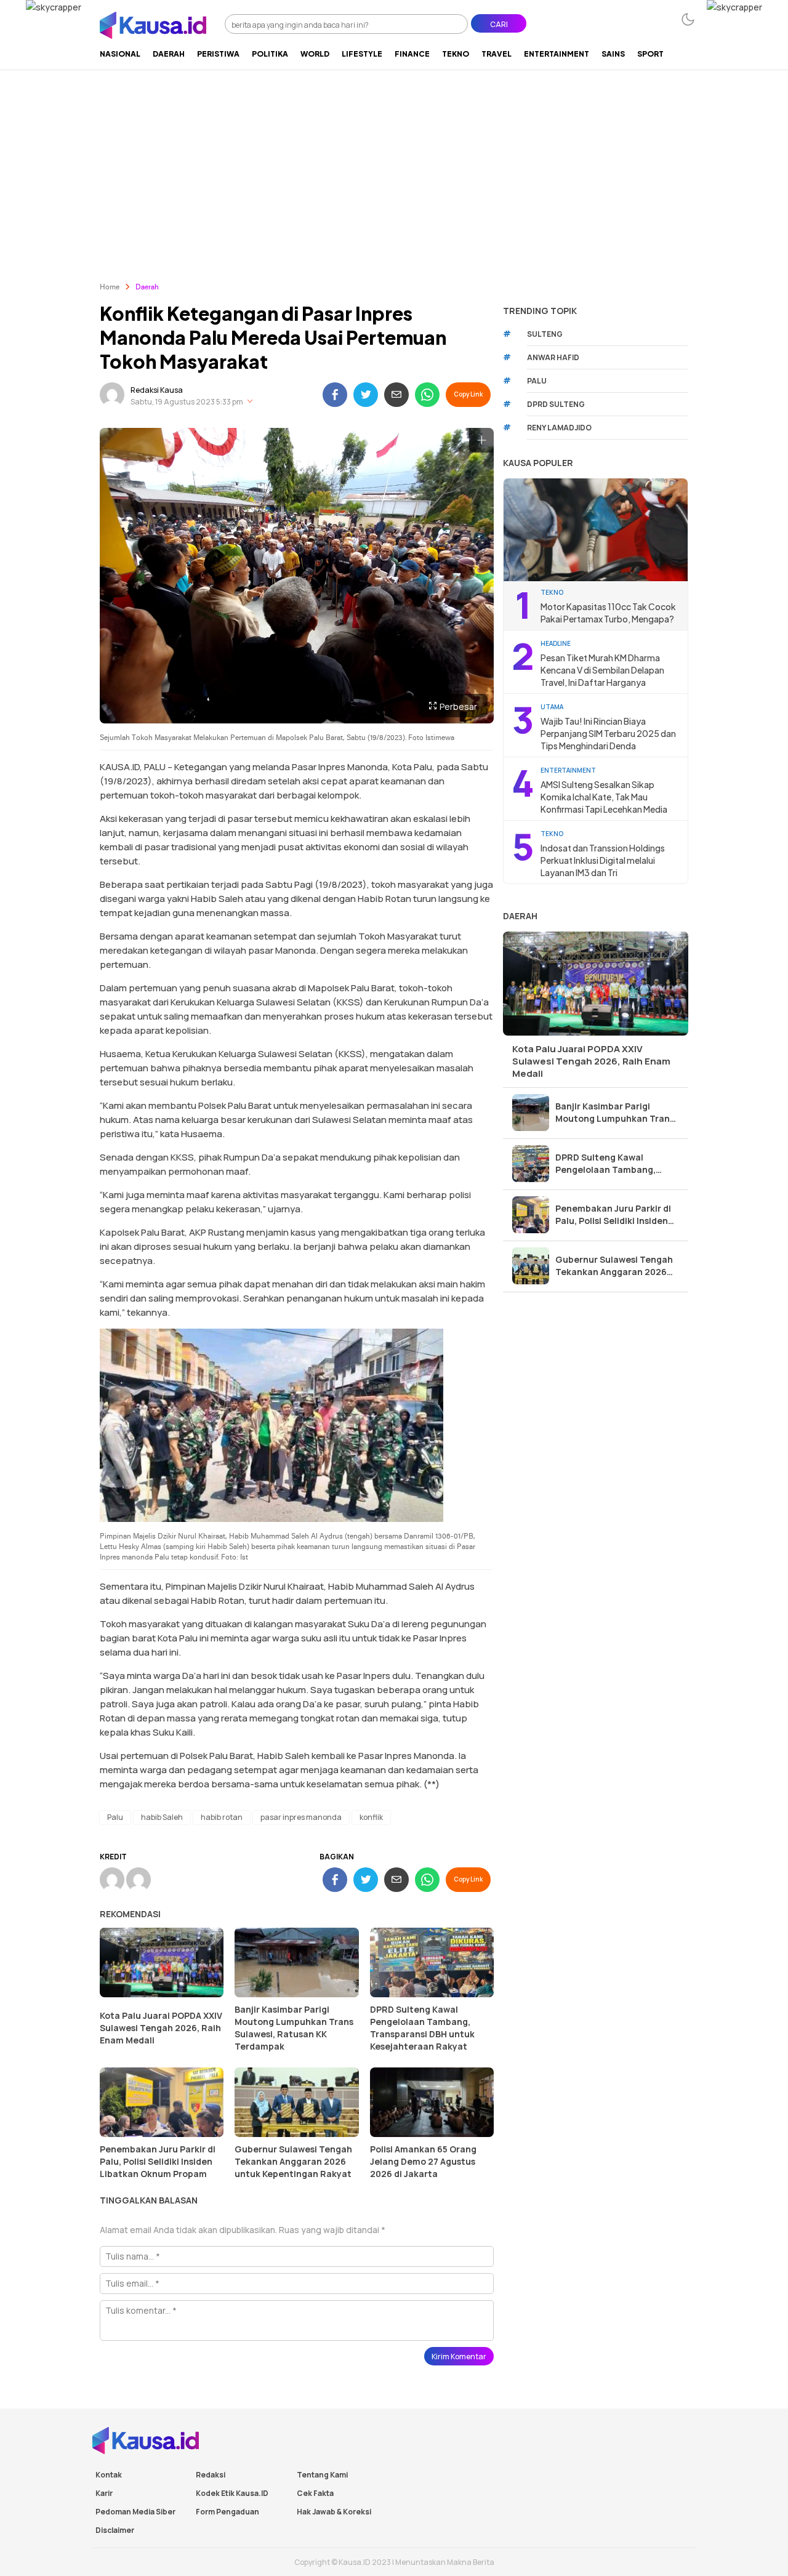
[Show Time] (250, 402)
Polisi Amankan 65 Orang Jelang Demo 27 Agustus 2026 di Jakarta (423, 2161)
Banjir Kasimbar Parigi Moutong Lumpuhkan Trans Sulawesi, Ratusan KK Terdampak (294, 2028)
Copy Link (468, 394)
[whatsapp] (427, 395)
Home (110, 288)
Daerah (147, 288)
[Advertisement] (394, 162)
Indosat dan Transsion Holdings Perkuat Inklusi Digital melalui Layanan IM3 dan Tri (603, 860)
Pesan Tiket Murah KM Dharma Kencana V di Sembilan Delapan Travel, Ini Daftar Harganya (602, 670)
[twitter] (366, 395)
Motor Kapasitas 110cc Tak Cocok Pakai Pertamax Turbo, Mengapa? (608, 613)
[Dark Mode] (688, 19)
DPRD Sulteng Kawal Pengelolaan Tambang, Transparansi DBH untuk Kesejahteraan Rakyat (422, 2028)
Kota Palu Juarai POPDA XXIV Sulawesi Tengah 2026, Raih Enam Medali (161, 2028)
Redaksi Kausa (157, 390)
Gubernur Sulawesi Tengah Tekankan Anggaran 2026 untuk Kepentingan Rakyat (293, 2161)
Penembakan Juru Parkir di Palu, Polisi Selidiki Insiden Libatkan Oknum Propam (158, 2161)
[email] (396, 395)
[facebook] (335, 395)
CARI (499, 24)
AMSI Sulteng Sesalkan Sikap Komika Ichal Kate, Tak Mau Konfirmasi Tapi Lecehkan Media (604, 797)
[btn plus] (481, 440)
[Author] (112, 395)
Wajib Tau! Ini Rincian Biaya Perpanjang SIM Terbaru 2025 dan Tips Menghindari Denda (608, 733)
